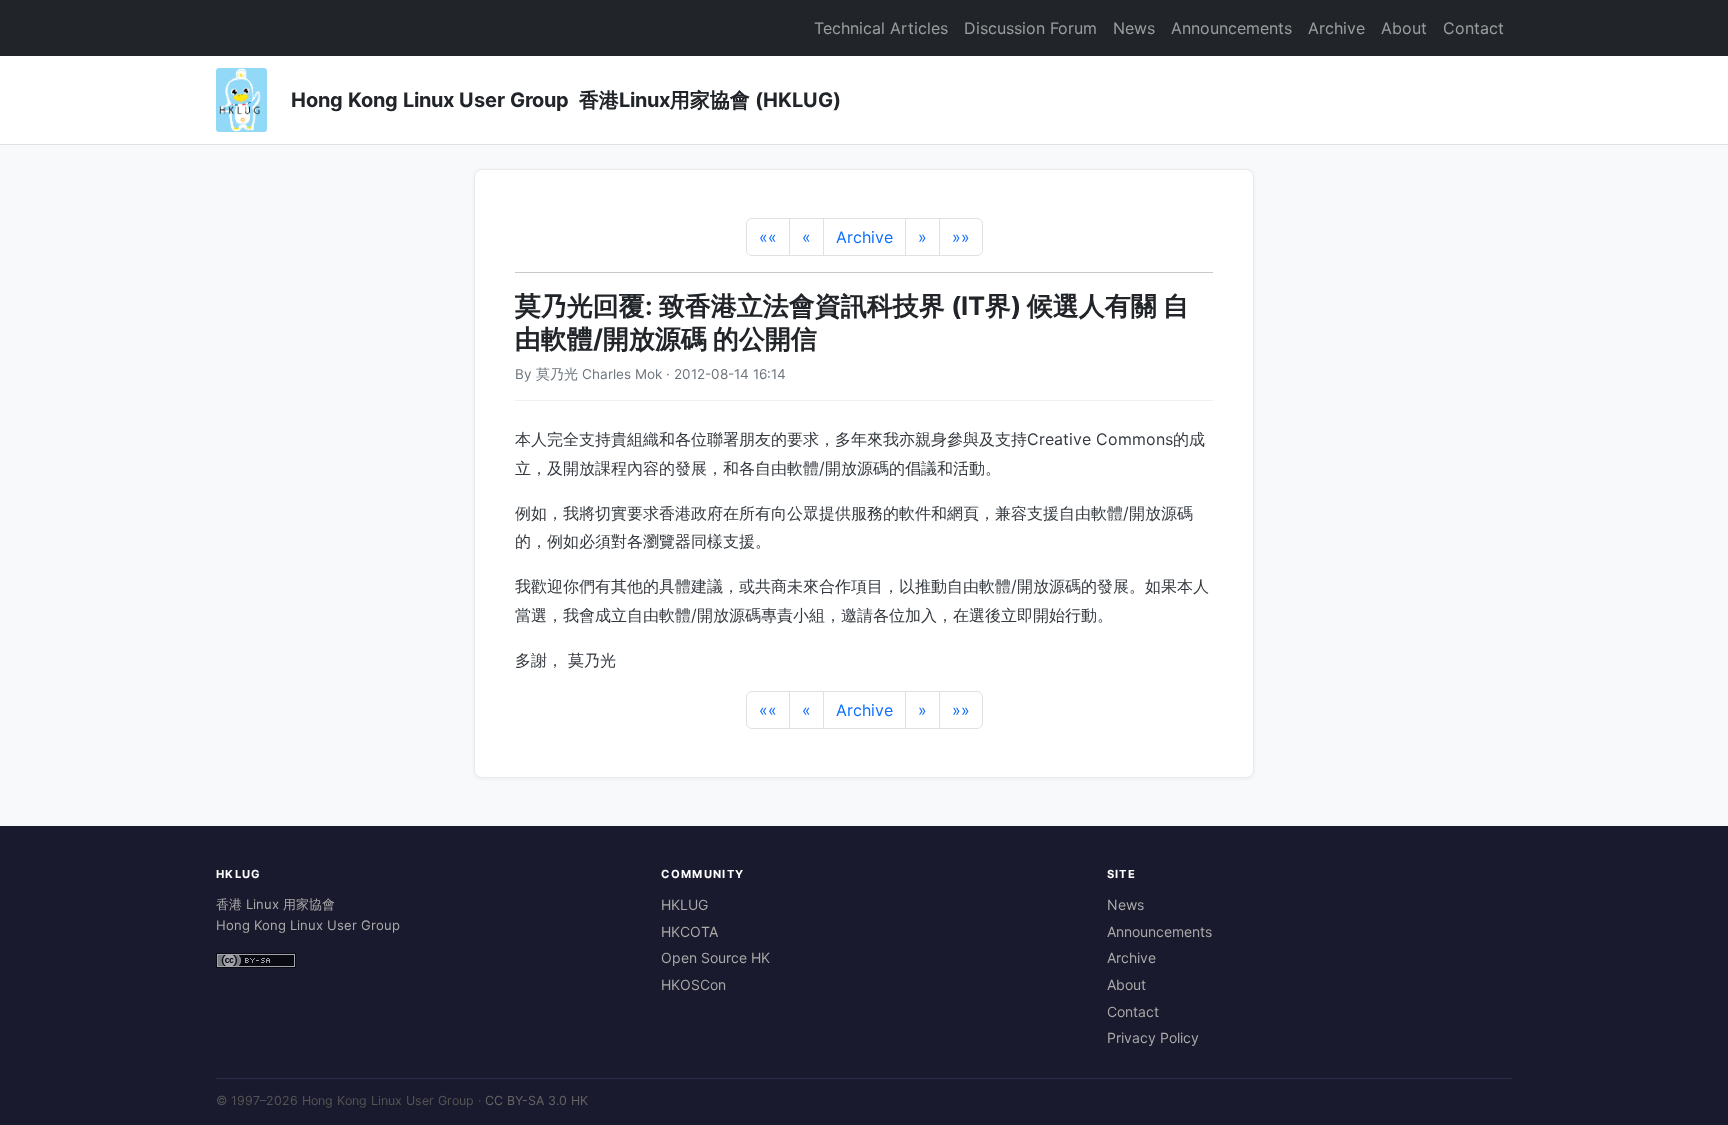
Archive (1336, 28)
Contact (1473, 28)
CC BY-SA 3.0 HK (536, 1100)
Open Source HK (715, 957)
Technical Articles (881, 28)
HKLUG (684, 904)
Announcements (1231, 28)
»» (961, 237)
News (1134, 28)
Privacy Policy (1153, 1037)
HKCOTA (689, 931)
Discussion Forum (1030, 28)
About (1404, 28)
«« (768, 237)
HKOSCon (693, 984)
